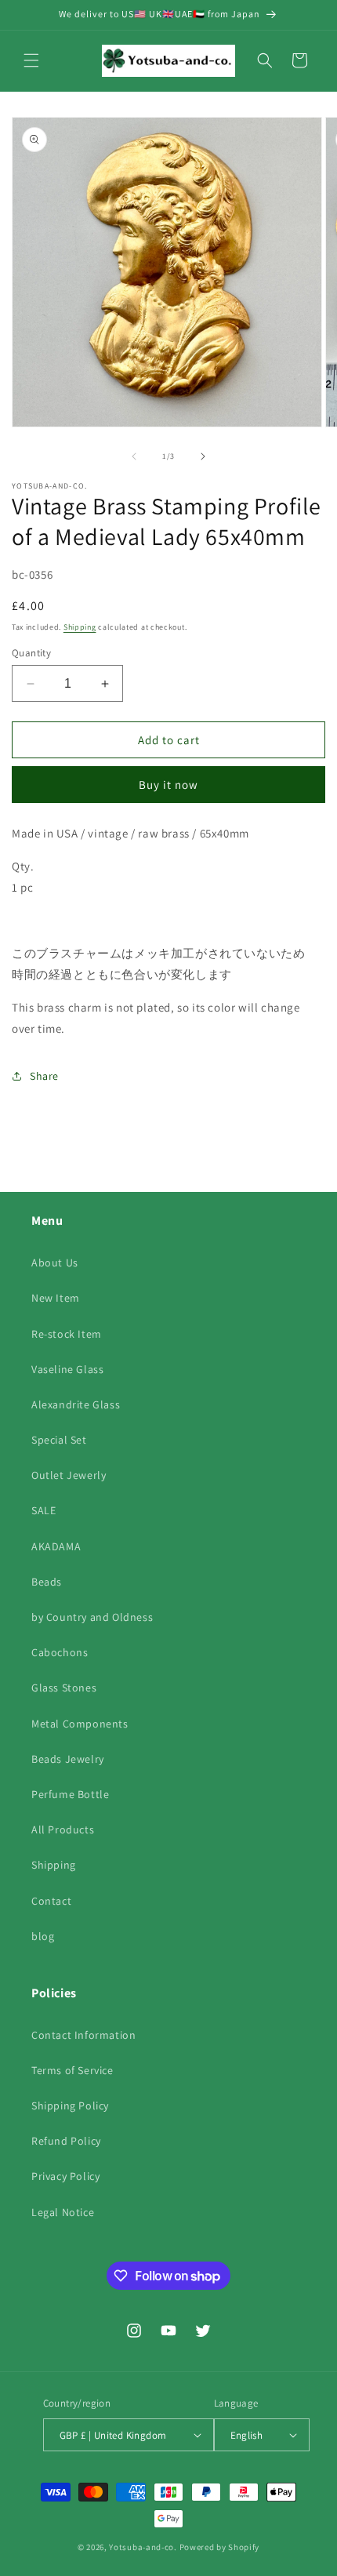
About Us (55, 1263)
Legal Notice (63, 2212)
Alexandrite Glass (76, 1404)
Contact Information (83, 2035)
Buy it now (168, 785)
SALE (43, 1510)
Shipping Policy (70, 2105)
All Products (63, 1829)
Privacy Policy (65, 2176)
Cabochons (60, 1652)
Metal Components (80, 1724)
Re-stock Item (67, 1334)
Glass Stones (64, 1688)
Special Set (59, 1440)
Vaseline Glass (67, 1369)
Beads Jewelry (68, 1759)
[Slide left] (134, 456)
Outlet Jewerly (69, 1475)
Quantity (31, 653)
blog (43, 1936)
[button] (31, 60)
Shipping (80, 627)
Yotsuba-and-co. (143, 2547)
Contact (51, 1901)
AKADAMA (56, 1546)
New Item (56, 1298)
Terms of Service (72, 2070)
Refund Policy (66, 2141)
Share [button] (44, 1076)
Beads (47, 1582)
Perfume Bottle (70, 1794)
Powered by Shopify (220, 2547)
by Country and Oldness (92, 1617)
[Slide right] (203, 456)
